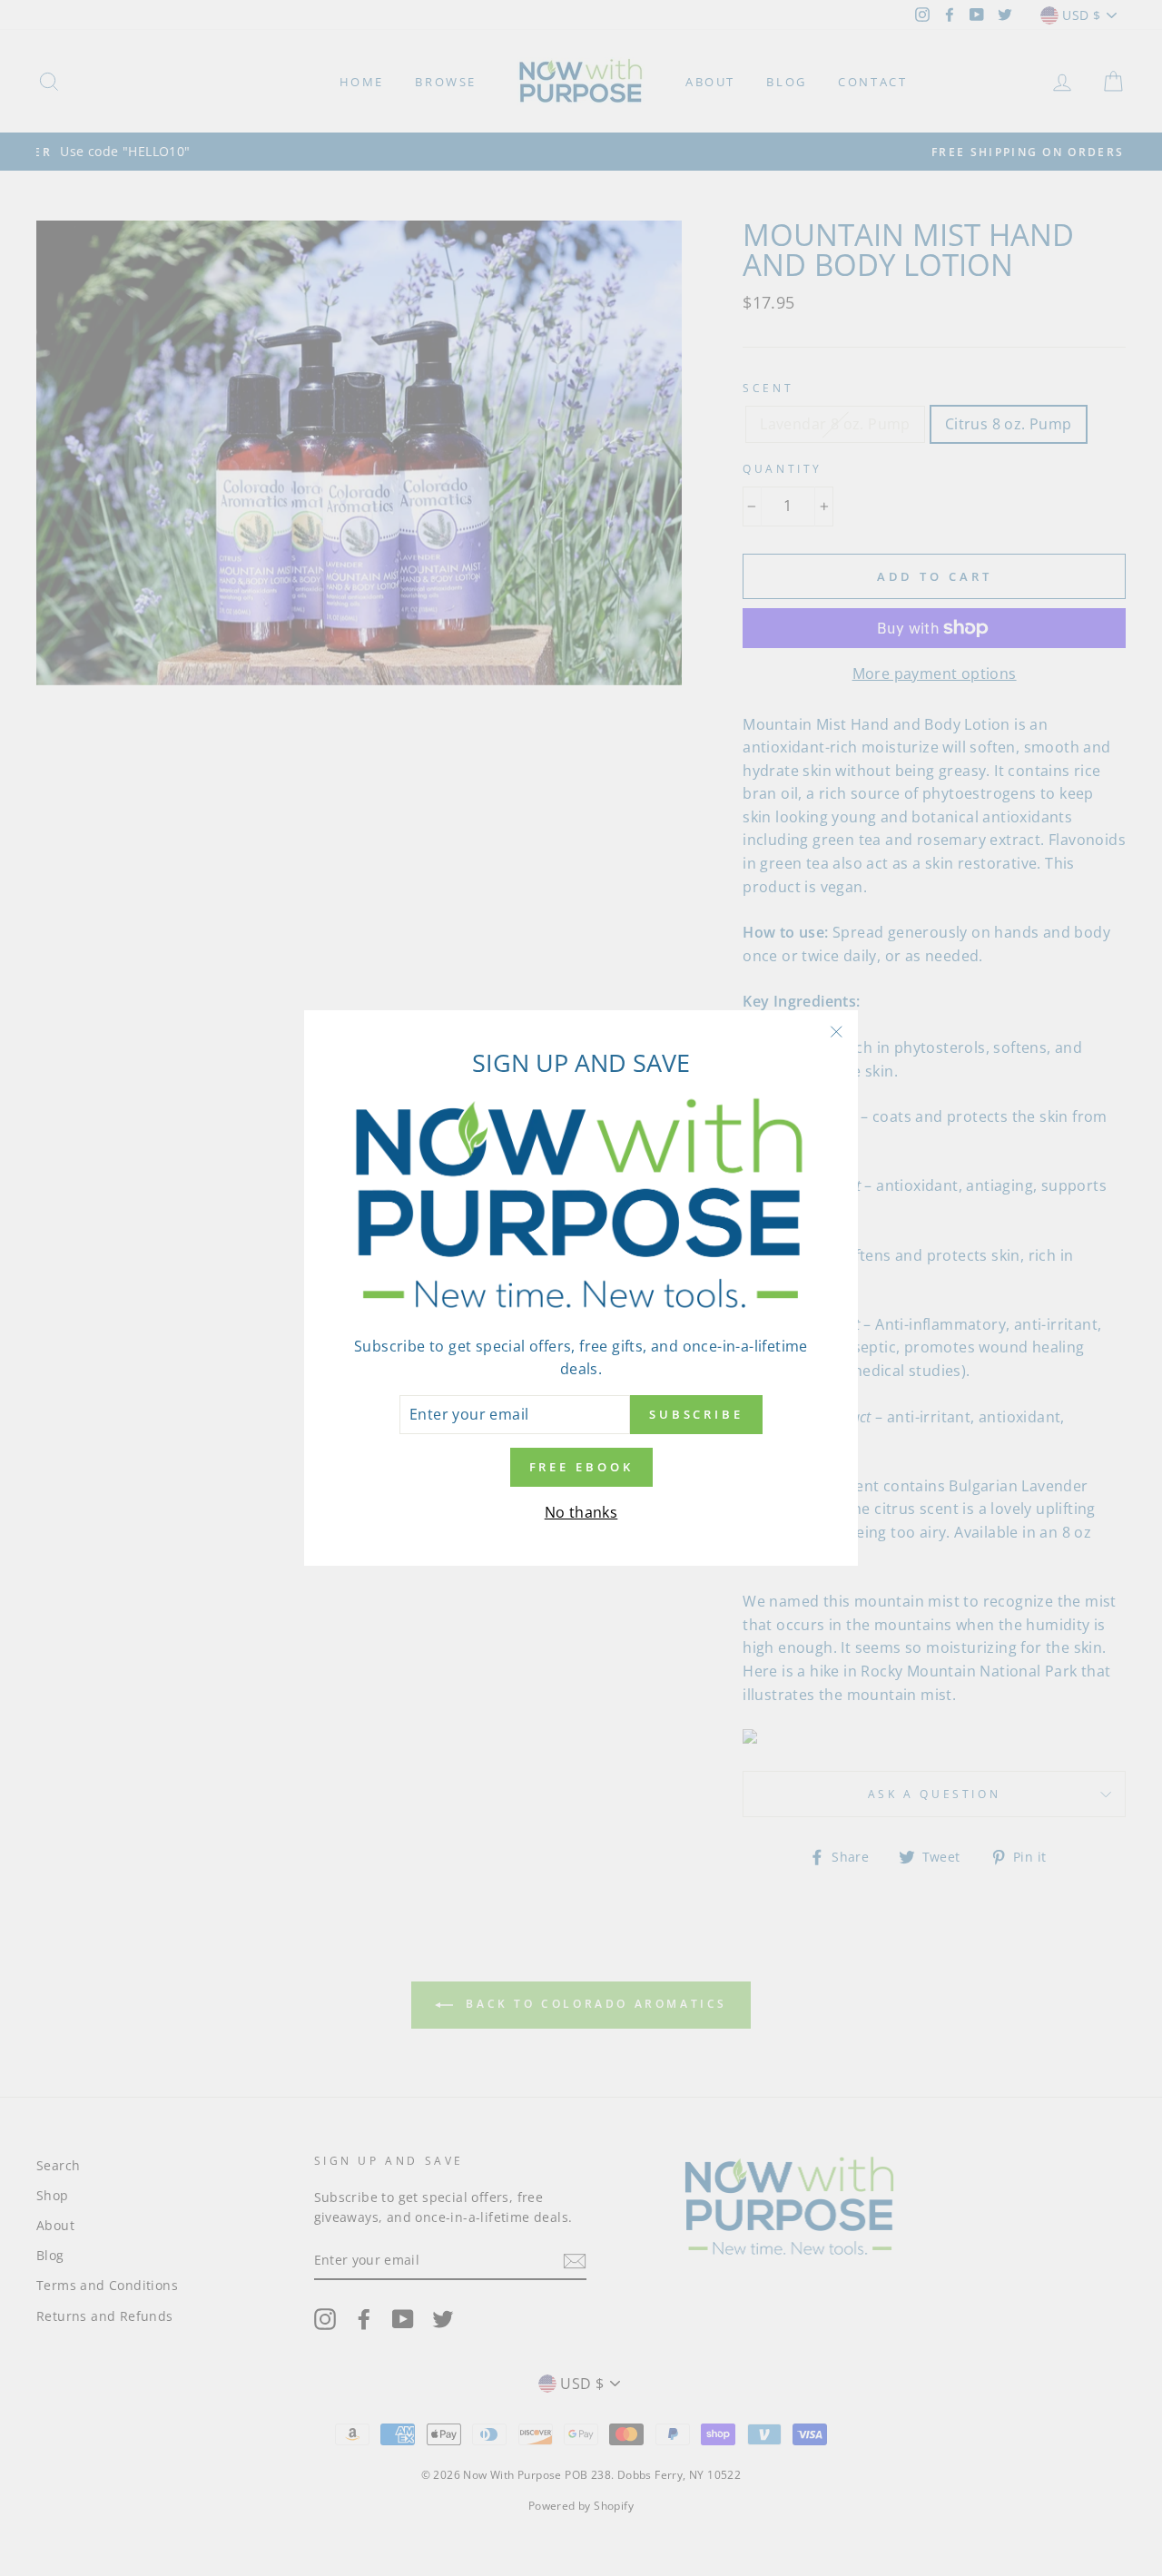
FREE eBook (581, 1467)
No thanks (581, 1512)
